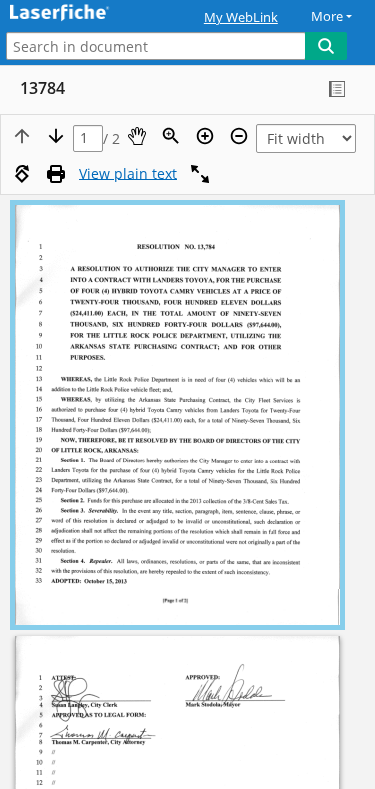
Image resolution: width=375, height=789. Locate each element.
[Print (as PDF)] (56, 174)
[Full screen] (200, 174)
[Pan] (137, 136)
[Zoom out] (239, 136)
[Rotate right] (22, 174)
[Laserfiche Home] (85, 13)
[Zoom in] (205, 136)
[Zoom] (171, 136)
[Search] (326, 46)
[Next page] (56, 136)
